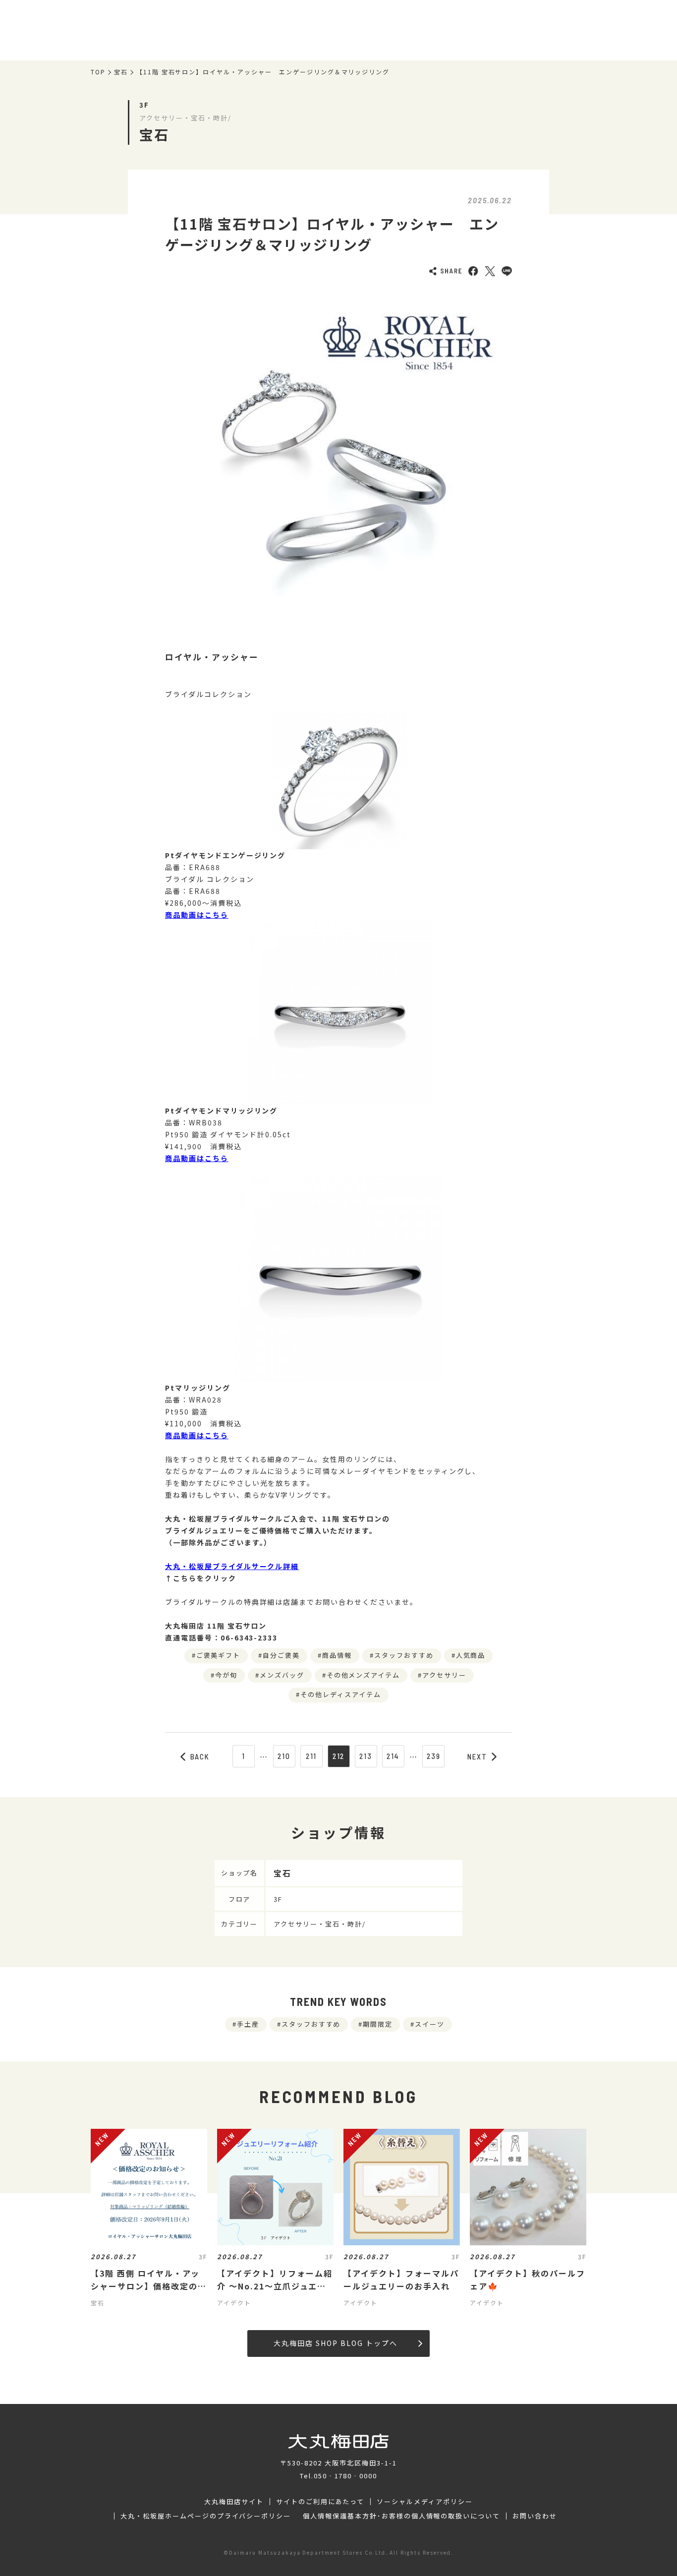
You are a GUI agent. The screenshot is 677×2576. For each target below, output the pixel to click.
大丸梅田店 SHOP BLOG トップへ (335, 2343)
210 (284, 1756)
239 (434, 1756)
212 (339, 1756)
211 (311, 1756)
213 (366, 1756)
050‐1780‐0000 (345, 2476)
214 (393, 1756)
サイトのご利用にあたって (320, 2502)
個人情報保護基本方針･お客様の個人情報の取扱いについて (401, 2516)
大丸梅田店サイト (234, 2502)
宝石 (121, 72)
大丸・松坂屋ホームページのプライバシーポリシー (206, 2516)
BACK (200, 1756)
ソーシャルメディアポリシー (424, 2502)
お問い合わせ (535, 2516)
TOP (98, 72)
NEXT (477, 1756)
